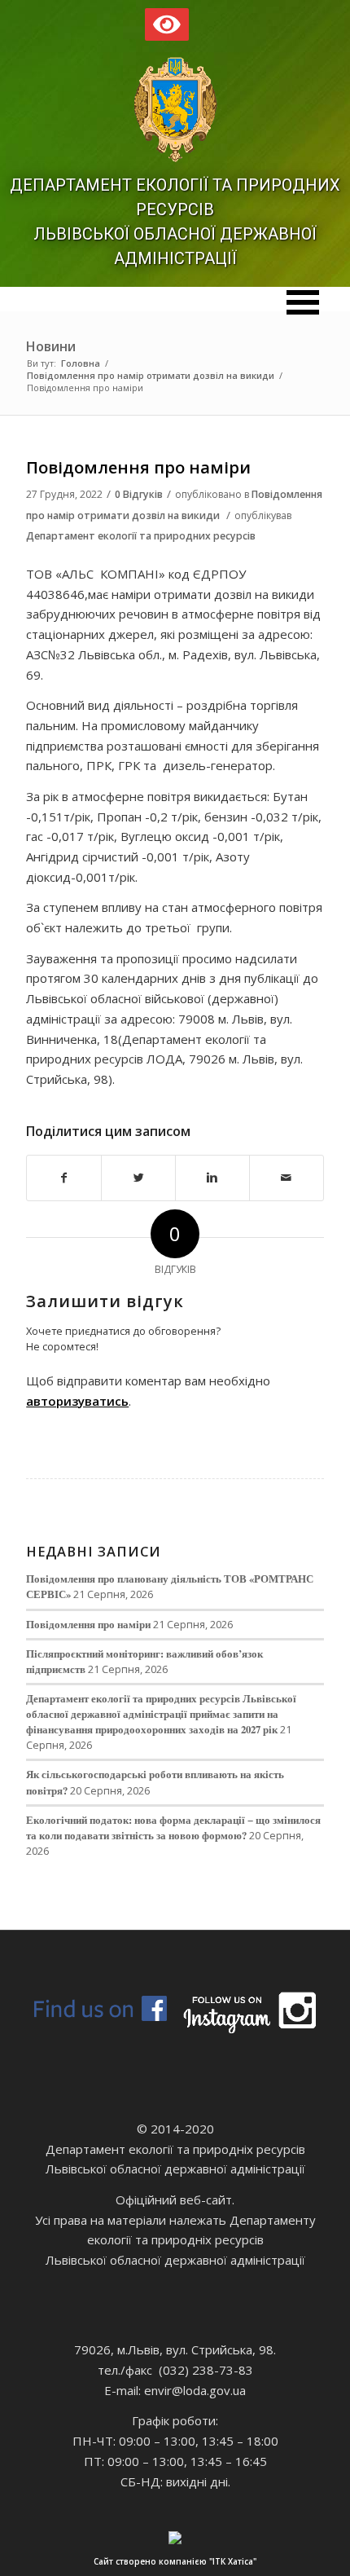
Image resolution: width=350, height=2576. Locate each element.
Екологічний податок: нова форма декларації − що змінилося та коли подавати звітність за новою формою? (173, 1827)
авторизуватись (77, 1401)
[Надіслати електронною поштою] (287, 1178)
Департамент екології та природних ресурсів (141, 536)
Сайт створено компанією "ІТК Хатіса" (175, 2561)
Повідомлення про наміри (138, 467)
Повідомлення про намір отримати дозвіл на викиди (151, 375)
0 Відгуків (139, 494)
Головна (81, 363)
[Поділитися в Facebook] (64, 1178)
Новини (51, 346)
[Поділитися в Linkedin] (212, 1178)
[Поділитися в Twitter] (138, 1178)
